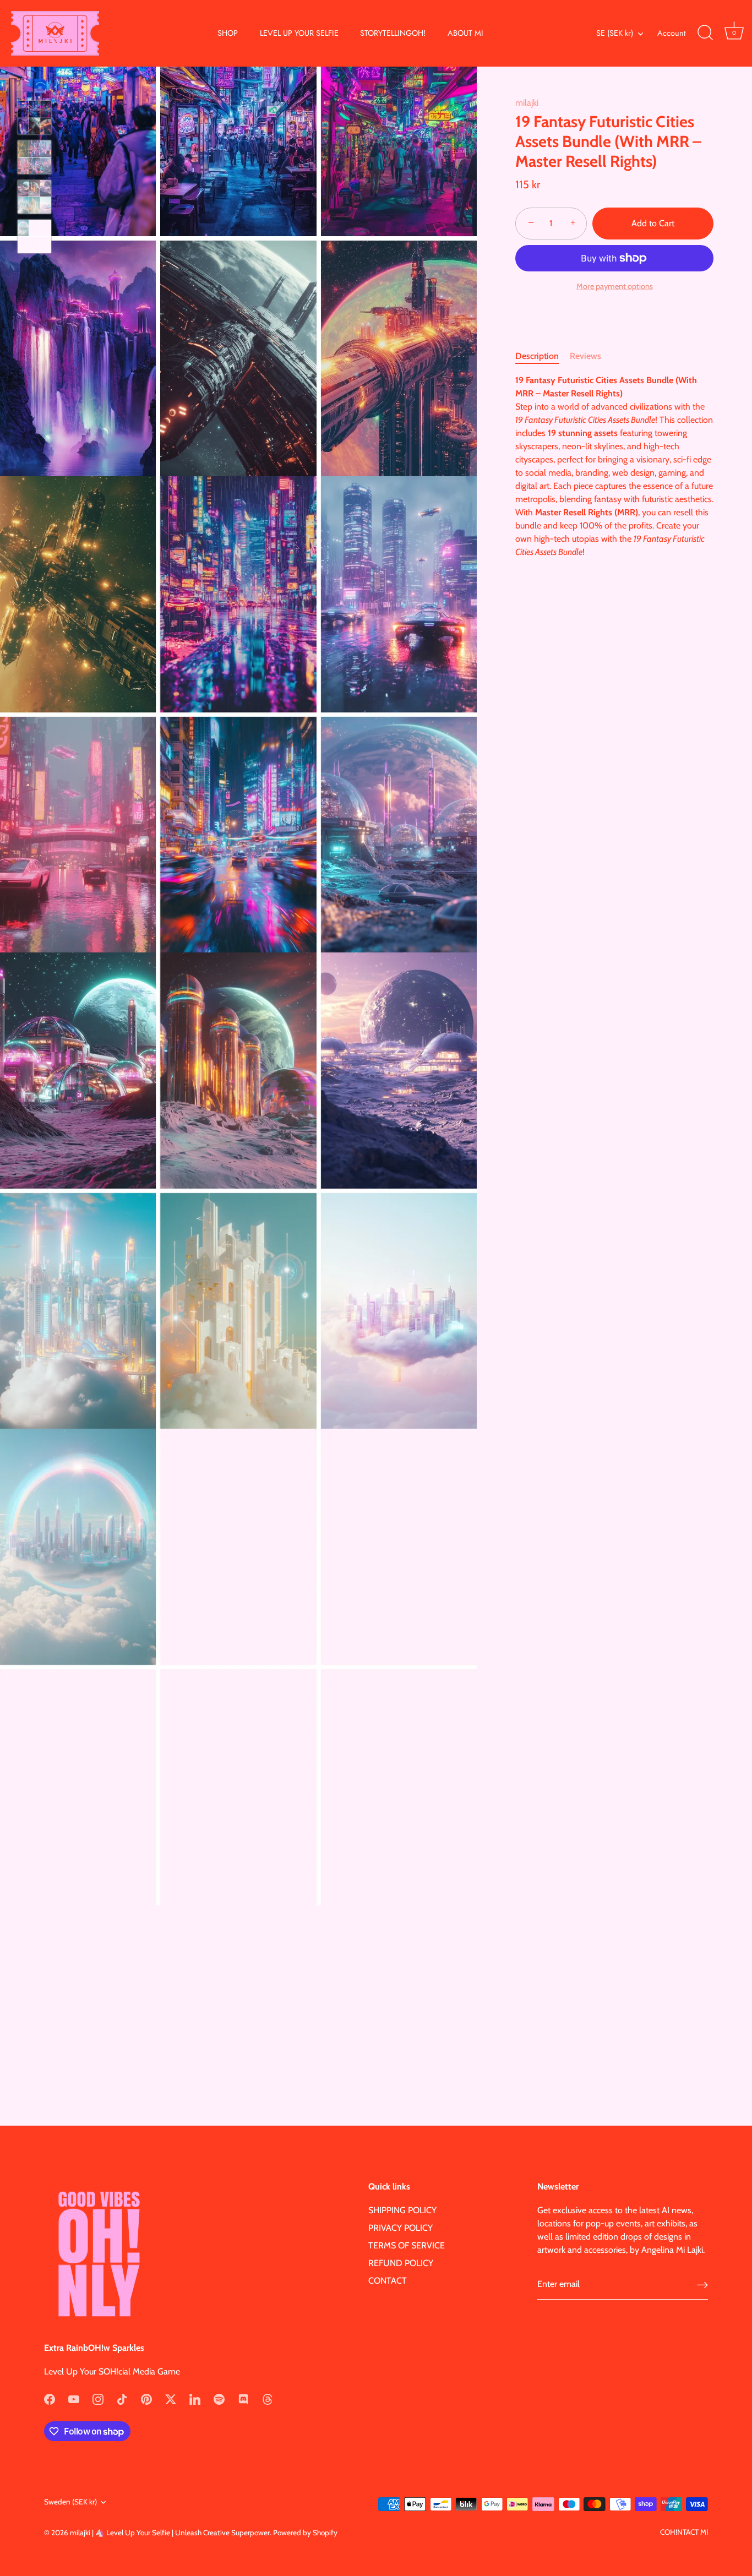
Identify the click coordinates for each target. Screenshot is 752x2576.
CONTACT (388, 2281)
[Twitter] (171, 2398)
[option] (34, 119)
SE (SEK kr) (615, 33)
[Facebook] (50, 2398)
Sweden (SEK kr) (70, 2502)
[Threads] (268, 2398)
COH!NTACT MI (684, 2532)
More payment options (615, 286)
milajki (527, 103)
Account (671, 33)
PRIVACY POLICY (400, 2228)
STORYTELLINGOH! (393, 33)
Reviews (585, 355)
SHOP (228, 33)
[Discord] (243, 2398)
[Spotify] (219, 2398)
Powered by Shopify (305, 2533)
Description (537, 355)
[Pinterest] (146, 2398)
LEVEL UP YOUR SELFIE (299, 33)
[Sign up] (702, 2285)
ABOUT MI (465, 33)
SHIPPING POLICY (402, 2210)
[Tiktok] (122, 2398)
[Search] (705, 33)
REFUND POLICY (401, 2263)
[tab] (543, 356)
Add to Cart (653, 223)
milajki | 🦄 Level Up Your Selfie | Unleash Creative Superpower (170, 2533)
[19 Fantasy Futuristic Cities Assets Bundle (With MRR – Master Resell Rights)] (34, 118)
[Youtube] (74, 2398)
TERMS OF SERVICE (407, 2245)
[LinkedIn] (195, 2398)
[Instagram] (98, 2398)
